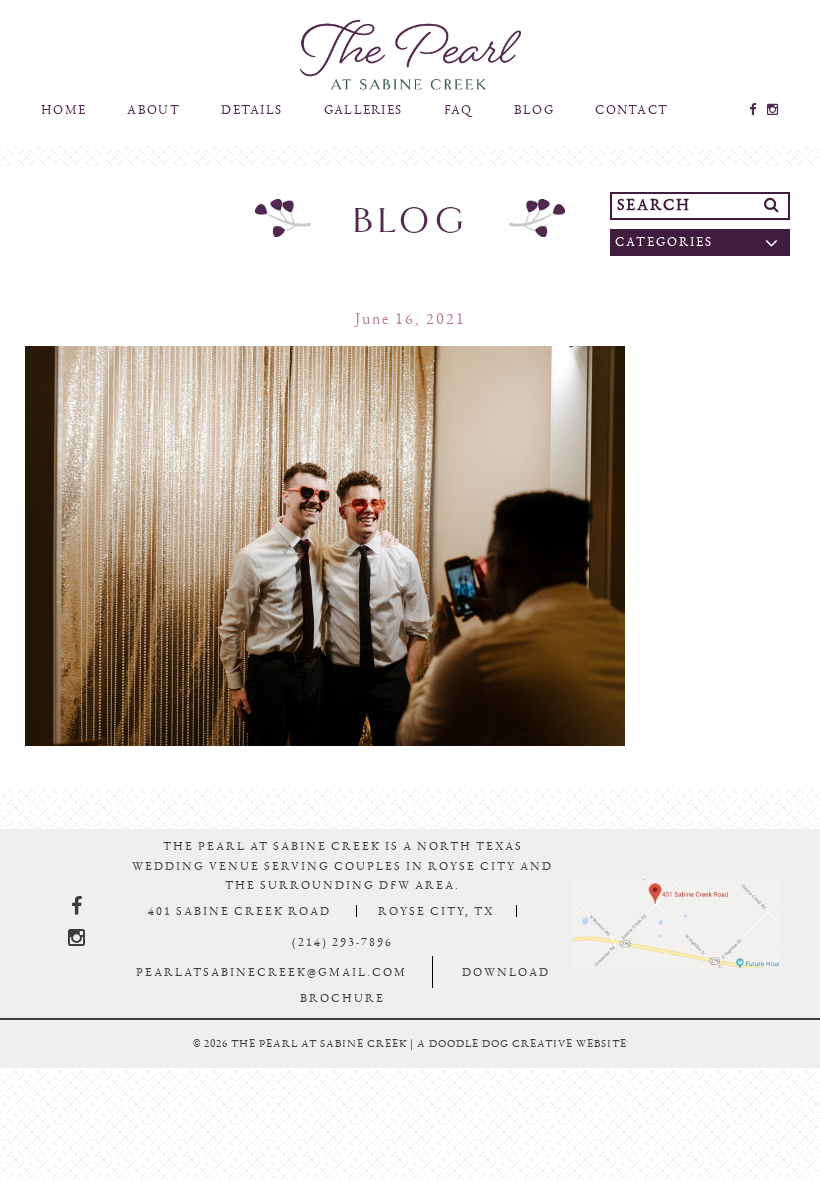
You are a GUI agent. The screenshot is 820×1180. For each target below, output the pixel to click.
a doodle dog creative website (522, 1061)
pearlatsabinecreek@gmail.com (271, 990)
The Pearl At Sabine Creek (410, 64)
